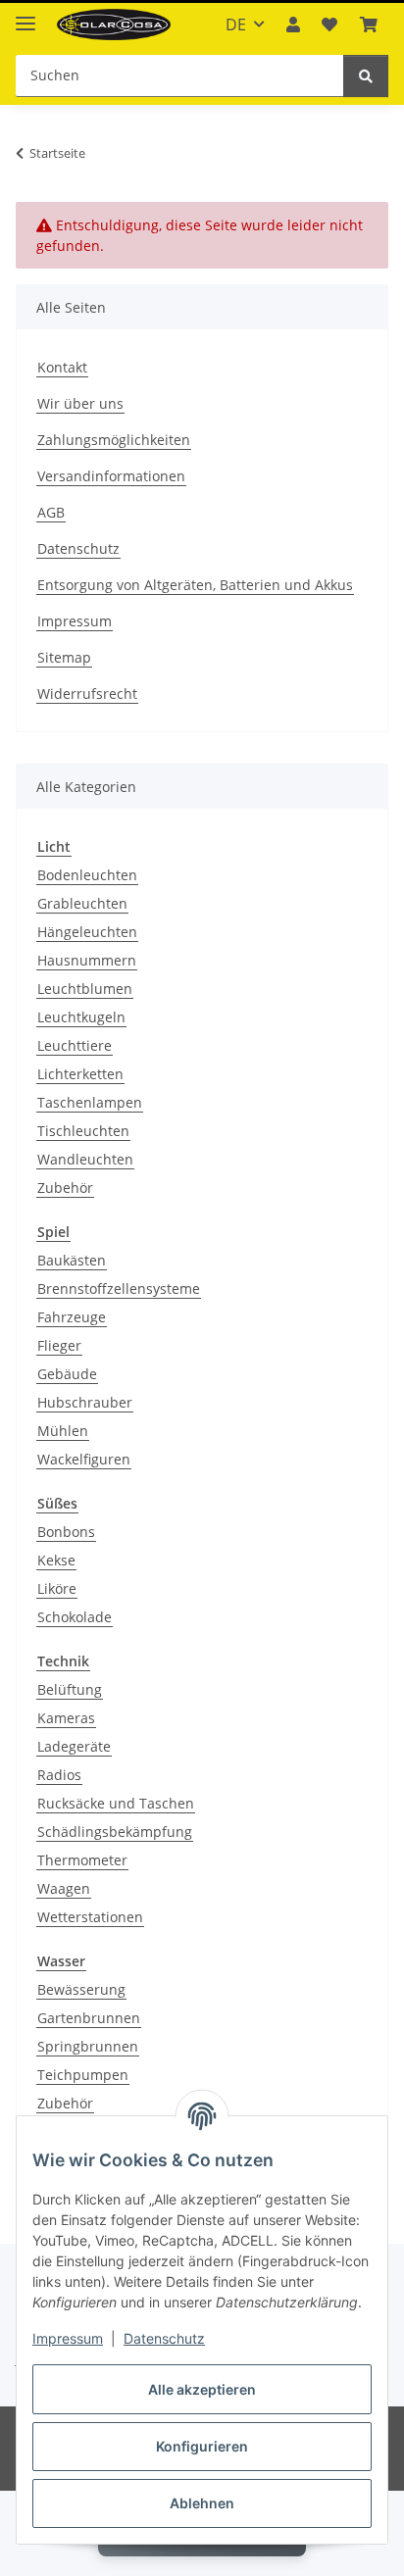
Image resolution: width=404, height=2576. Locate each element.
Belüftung (70, 1689)
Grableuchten (82, 903)
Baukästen (72, 1260)
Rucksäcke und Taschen (116, 1803)
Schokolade (75, 1617)
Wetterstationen (90, 1917)
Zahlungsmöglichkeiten (114, 440)
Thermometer (82, 1860)
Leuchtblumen (85, 989)
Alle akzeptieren (202, 2389)
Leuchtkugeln (81, 1017)
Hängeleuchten (87, 932)
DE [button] (236, 25)
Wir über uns (80, 403)
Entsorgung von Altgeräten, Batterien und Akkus (195, 585)
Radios (59, 1775)
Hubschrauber (85, 1402)
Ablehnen (202, 2503)
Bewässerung (81, 1989)
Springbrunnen (88, 2046)
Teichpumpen (83, 2075)
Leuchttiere (75, 1045)
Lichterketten (80, 1074)
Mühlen (63, 1431)
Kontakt (62, 367)
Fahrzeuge (72, 1317)
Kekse (56, 1560)
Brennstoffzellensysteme (119, 1288)
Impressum (68, 2338)
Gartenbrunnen (89, 2018)
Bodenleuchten (87, 875)
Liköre (57, 1588)
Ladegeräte (74, 1746)
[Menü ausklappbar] (25, 15)
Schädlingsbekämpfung (115, 1832)
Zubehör (65, 1188)
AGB (51, 512)
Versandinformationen (111, 476)
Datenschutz (164, 2338)
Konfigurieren (202, 2446)
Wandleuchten (85, 1159)
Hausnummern (87, 960)
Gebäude (67, 1374)
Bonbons (66, 1532)
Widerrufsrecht (87, 694)
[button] (293, 25)
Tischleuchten (83, 1131)
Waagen (64, 1888)
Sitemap (64, 657)
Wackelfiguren (84, 1459)
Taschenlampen (90, 1102)
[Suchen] (366, 76)
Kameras (66, 1718)
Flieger (59, 1345)
